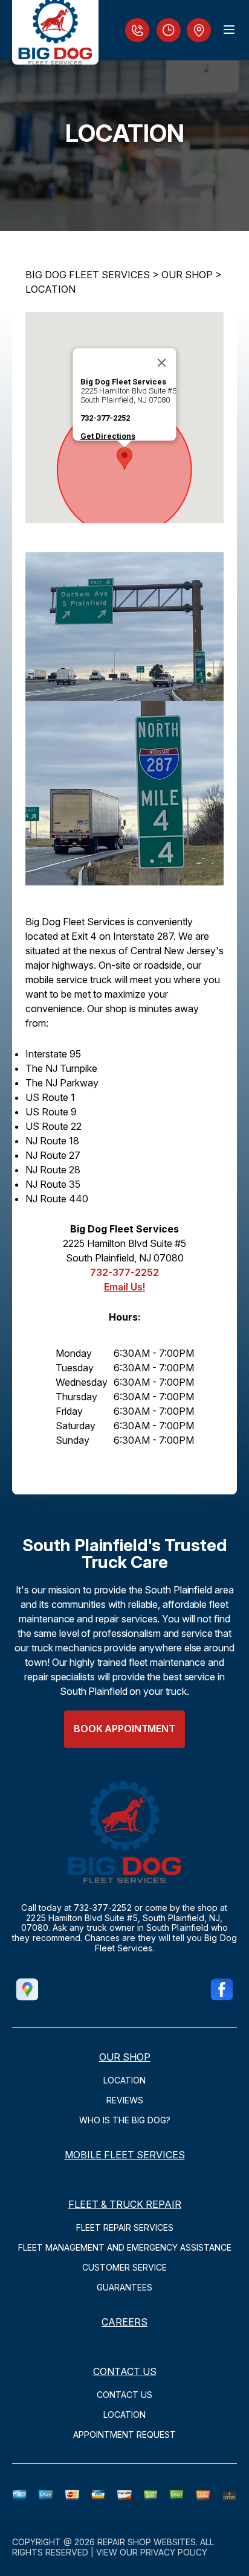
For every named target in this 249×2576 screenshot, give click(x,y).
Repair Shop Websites (147, 2542)
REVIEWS (125, 2100)
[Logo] (55, 32)
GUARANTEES (124, 2287)
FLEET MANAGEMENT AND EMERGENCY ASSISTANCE (125, 2247)
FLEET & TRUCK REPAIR (125, 2204)
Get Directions (108, 436)
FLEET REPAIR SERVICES (125, 2227)
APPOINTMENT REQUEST (124, 2434)
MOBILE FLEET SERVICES (125, 2155)
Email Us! (124, 1287)
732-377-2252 (105, 418)
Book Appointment (124, 1729)
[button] (124, 458)
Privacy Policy (174, 2552)
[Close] (162, 363)
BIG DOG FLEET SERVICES (88, 275)
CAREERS (124, 2322)
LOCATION (50, 289)
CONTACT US (125, 2371)
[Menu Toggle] (229, 30)
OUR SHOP (187, 275)
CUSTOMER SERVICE (124, 2267)
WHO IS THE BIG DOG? (125, 2120)
